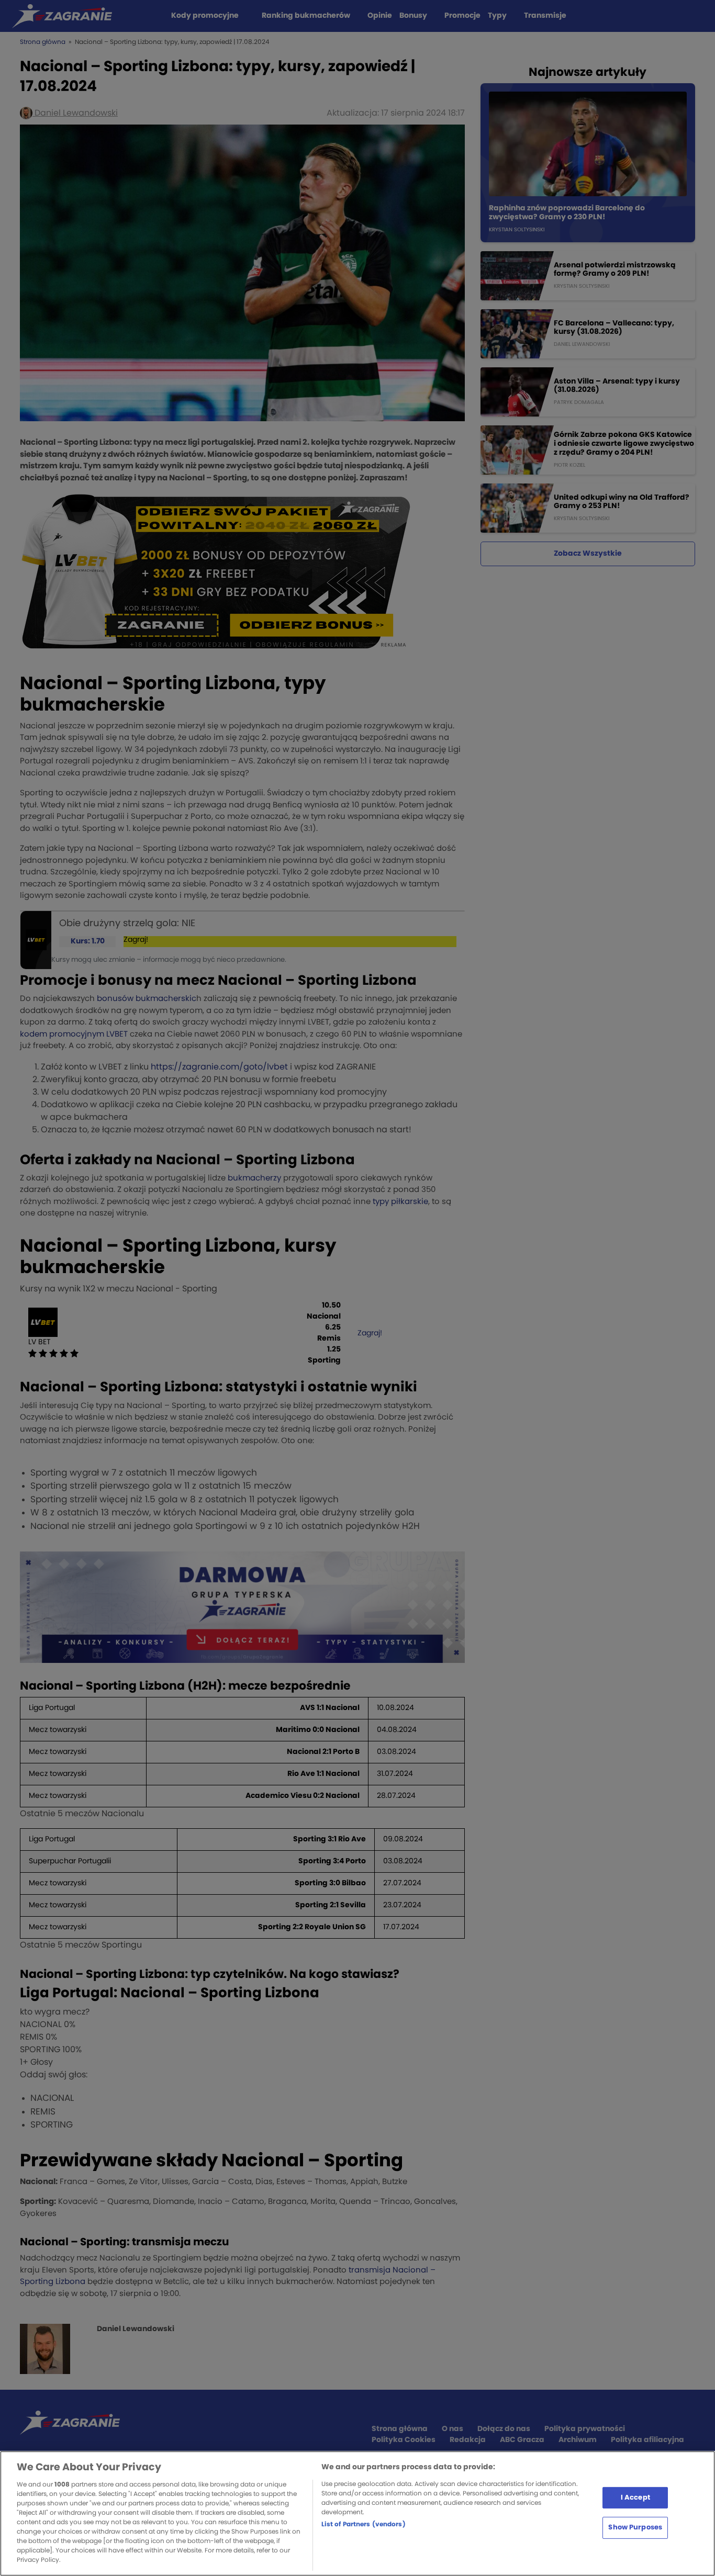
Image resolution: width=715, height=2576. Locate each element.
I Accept (635, 2497)
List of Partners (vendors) (364, 2524)
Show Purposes (635, 2528)
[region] (357, 2513)
